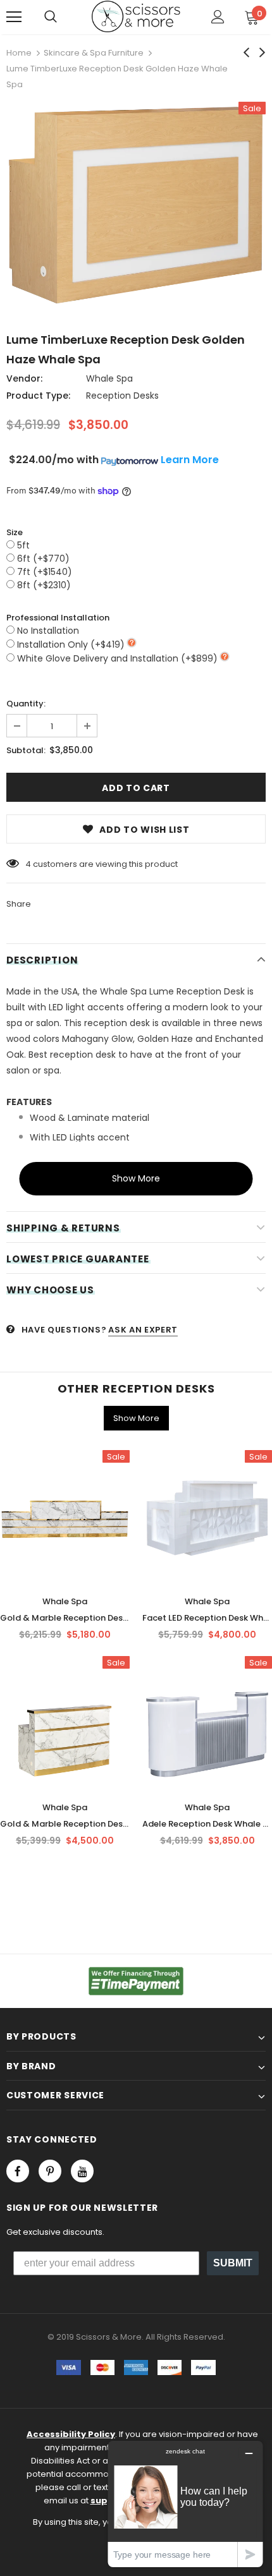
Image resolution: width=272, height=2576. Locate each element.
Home (19, 53)
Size (15, 532)
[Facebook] (18, 2171)
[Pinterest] (50, 2171)
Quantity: (26, 704)
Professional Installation (58, 618)
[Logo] (136, 16)
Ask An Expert (143, 1330)
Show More (136, 1178)
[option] (136, 208)
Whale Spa (109, 378)
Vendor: (24, 378)
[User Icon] (218, 17)
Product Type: (38, 396)
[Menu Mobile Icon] (14, 17)
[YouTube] (82, 2171)
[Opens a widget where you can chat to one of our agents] (185, 2504)
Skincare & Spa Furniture (94, 53)
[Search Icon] (51, 17)
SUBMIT (233, 2263)
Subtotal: (26, 750)
